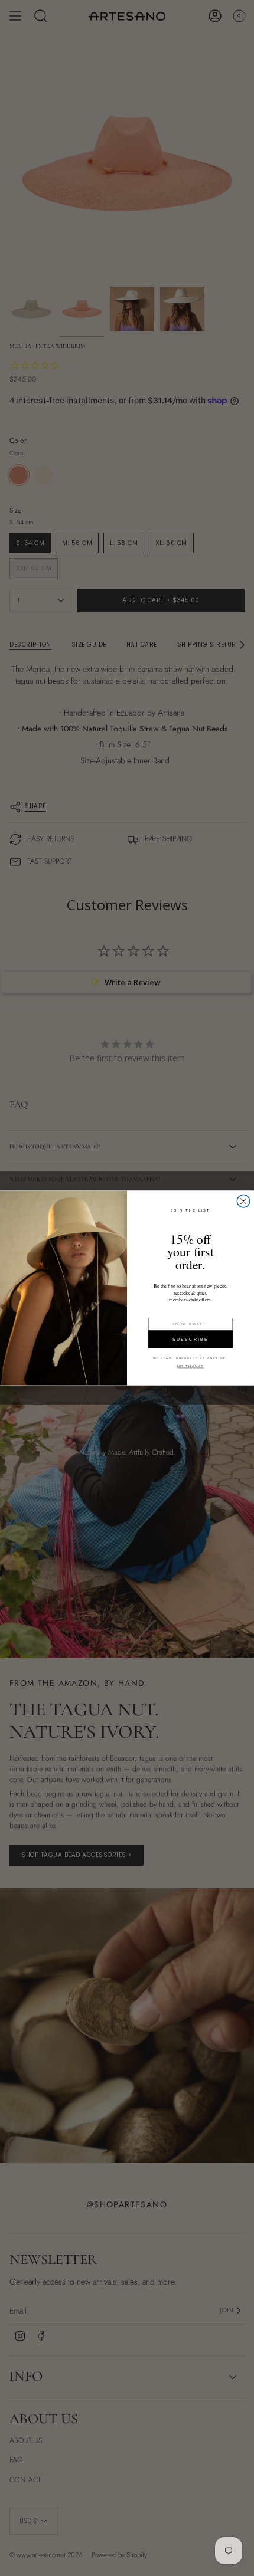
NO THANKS (191, 1366)
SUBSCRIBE (191, 1339)
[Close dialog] (243, 1201)
